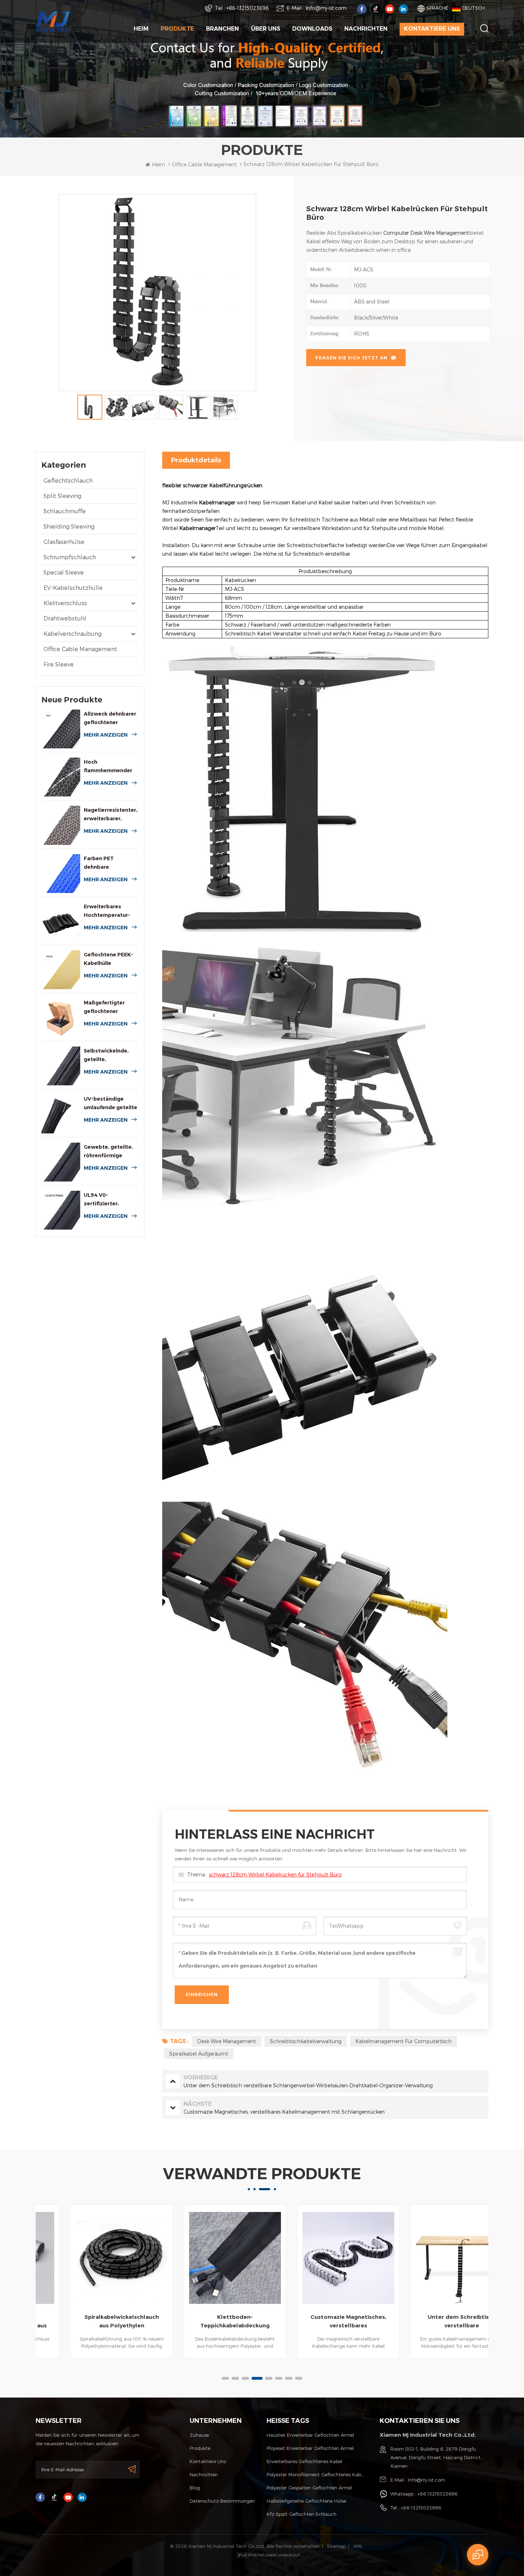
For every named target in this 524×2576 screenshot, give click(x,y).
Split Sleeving (62, 496)
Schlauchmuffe (65, 511)
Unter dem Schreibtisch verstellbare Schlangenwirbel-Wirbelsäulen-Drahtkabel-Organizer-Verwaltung (433, 2322)
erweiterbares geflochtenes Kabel (304, 2461)
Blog (195, 2488)
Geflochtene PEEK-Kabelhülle (108, 959)
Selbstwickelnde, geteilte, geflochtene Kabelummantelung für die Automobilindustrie (110, 1056)
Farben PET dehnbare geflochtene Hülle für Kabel (107, 863)
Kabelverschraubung (73, 633)
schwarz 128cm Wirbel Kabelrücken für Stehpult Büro (275, 1874)
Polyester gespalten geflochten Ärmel (309, 2488)
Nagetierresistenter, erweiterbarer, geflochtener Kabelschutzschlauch (111, 815)
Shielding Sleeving (69, 526)
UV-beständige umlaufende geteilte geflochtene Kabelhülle (111, 1104)
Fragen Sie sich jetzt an (351, 358)
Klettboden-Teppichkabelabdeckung (206, 2321)
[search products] (484, 28)
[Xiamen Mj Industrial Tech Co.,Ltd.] (53, 21)
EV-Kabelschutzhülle (73, 588)
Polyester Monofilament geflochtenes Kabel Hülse (316, 2474)
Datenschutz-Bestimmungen (222, 2501)
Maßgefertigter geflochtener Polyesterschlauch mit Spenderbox (108, 1007)
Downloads (312, 29)
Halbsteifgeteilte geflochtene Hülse (306, 2501)
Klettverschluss (65, 603)
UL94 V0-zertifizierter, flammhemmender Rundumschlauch (108, 1200)
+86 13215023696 (437, 2494)
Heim (141, 29)
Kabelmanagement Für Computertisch (404, 2041)
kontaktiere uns (432, 29)
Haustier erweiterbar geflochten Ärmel (310, 2435)
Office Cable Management (80, 649)
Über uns (266, 29)
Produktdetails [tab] (196, 460)
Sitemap (336, 2546)
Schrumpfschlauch (70, 557)
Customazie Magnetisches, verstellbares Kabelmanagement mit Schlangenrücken (319, 2322)
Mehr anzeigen (106, 735)
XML (358, 2546)
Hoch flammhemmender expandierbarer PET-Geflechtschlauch (111, 767)
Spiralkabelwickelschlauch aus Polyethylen (93, 2321)
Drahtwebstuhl (65, 618)
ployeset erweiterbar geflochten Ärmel (310, 2448)
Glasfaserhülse (64, 542)
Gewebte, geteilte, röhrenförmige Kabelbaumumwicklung (111, 1152)
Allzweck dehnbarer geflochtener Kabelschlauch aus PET (110, 719)
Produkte (177, 29)
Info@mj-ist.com (326, 8)
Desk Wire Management (227, 2041)
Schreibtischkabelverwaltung (306, 2041)
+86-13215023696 (248, 8)
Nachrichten (366, 29)
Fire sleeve (59, 664)
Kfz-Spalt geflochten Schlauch (302, 2514)
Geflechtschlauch (68, 480)
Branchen (222, 29)
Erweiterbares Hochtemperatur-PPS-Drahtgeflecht (109, 911)
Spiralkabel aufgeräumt (199, 2054)
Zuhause (199, 2435)
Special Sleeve (64, 572)
